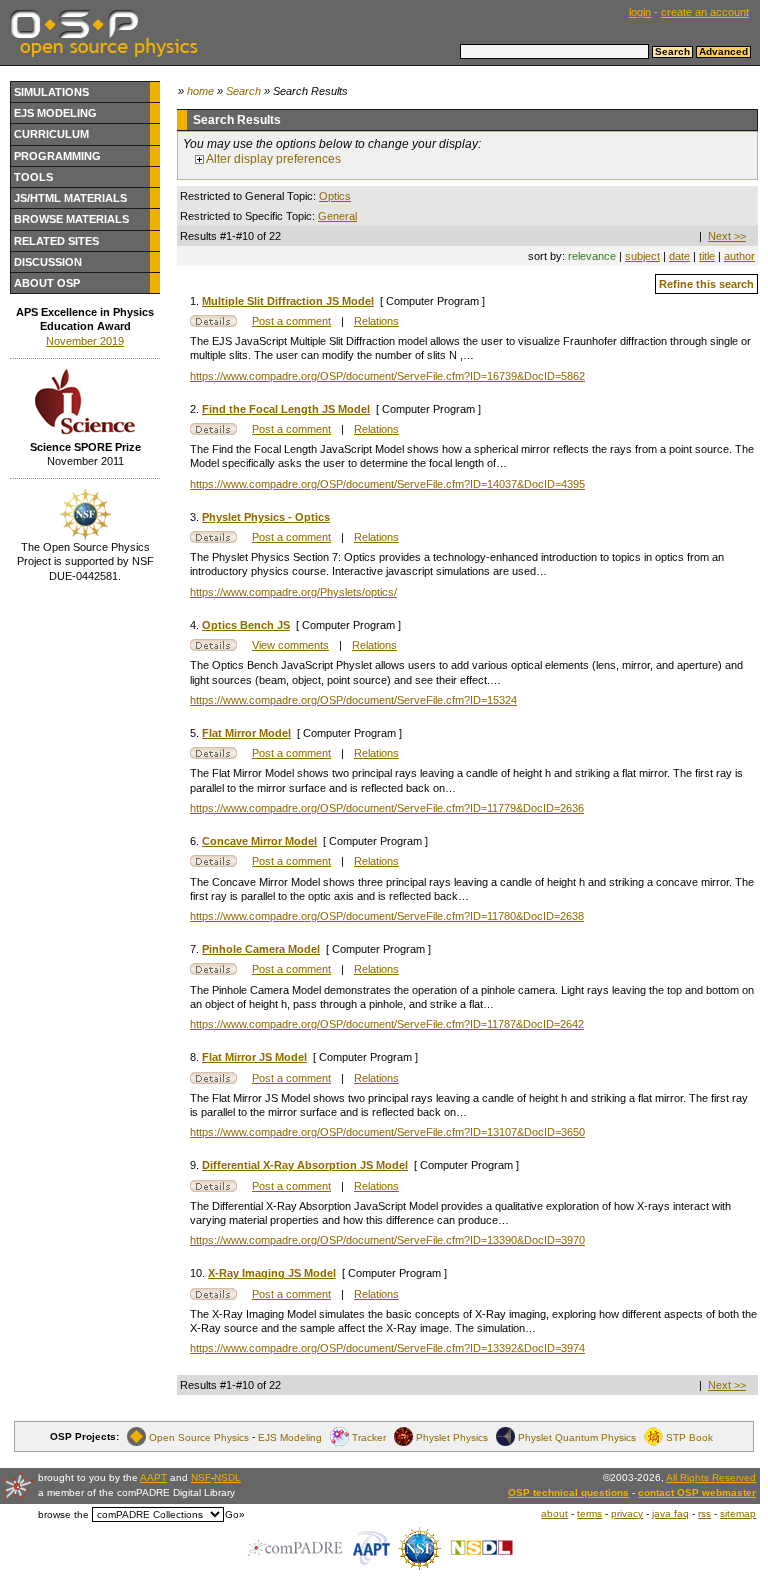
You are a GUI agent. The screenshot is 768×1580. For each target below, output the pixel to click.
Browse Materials (71, 219)
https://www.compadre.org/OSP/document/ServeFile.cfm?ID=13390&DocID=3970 (387, 1240)
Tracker (369, 1436)
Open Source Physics (199, 1436)
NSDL (227, 1477)
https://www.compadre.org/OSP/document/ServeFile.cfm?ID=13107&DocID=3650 (387, 1132)
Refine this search (706, 284)
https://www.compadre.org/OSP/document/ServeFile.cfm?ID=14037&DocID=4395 (387, 484)
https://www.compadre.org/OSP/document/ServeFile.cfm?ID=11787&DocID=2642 (387, 1024)
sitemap (738, 1513)
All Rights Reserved (711, 1477)
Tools (33, 177)
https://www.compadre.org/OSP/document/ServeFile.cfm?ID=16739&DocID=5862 (387, 376)
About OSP (47, 283)
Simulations (51, 92)
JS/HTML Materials (70, 198)
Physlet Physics (452, 1436)
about (554, 1513)
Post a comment (291, 321)
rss (704, 1513)
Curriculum (51, 134)
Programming (57, 156)
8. (196, 1057)
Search (243, 91)
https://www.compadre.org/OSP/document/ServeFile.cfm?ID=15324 (353, 700)
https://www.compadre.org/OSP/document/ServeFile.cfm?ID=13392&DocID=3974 (387, 1348)
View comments (290, 645)
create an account (705, 12)
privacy (627, 1513)
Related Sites (56, 241)
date (679, 256)
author (739, 256)
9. (196, 1165)
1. (196, 301)
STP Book (689, 1436)
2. (196, 409)
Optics (335, 196)
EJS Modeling (55, 113)
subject (642, 256)
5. (196, 733)
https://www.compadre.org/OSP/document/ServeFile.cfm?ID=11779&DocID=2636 (387, 808)
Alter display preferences (272, 159)
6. (196, 841)
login (640, 12)
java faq (670, 1513)
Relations (376, 321)
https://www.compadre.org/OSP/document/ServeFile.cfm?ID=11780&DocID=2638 (387, 916)
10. (199, 1273)
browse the (63, 1514)
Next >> (727, 236)
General (337, 216)
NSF (201, 1477)
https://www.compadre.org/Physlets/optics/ (293, 592)
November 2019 (85, 341)
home (200, 91)
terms (589, 1513)
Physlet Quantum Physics (577, 1436)
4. (196, 625)
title (707, 256)
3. (196, 517)
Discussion (48, 262)
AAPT (153, 1477)
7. (196, 949)
